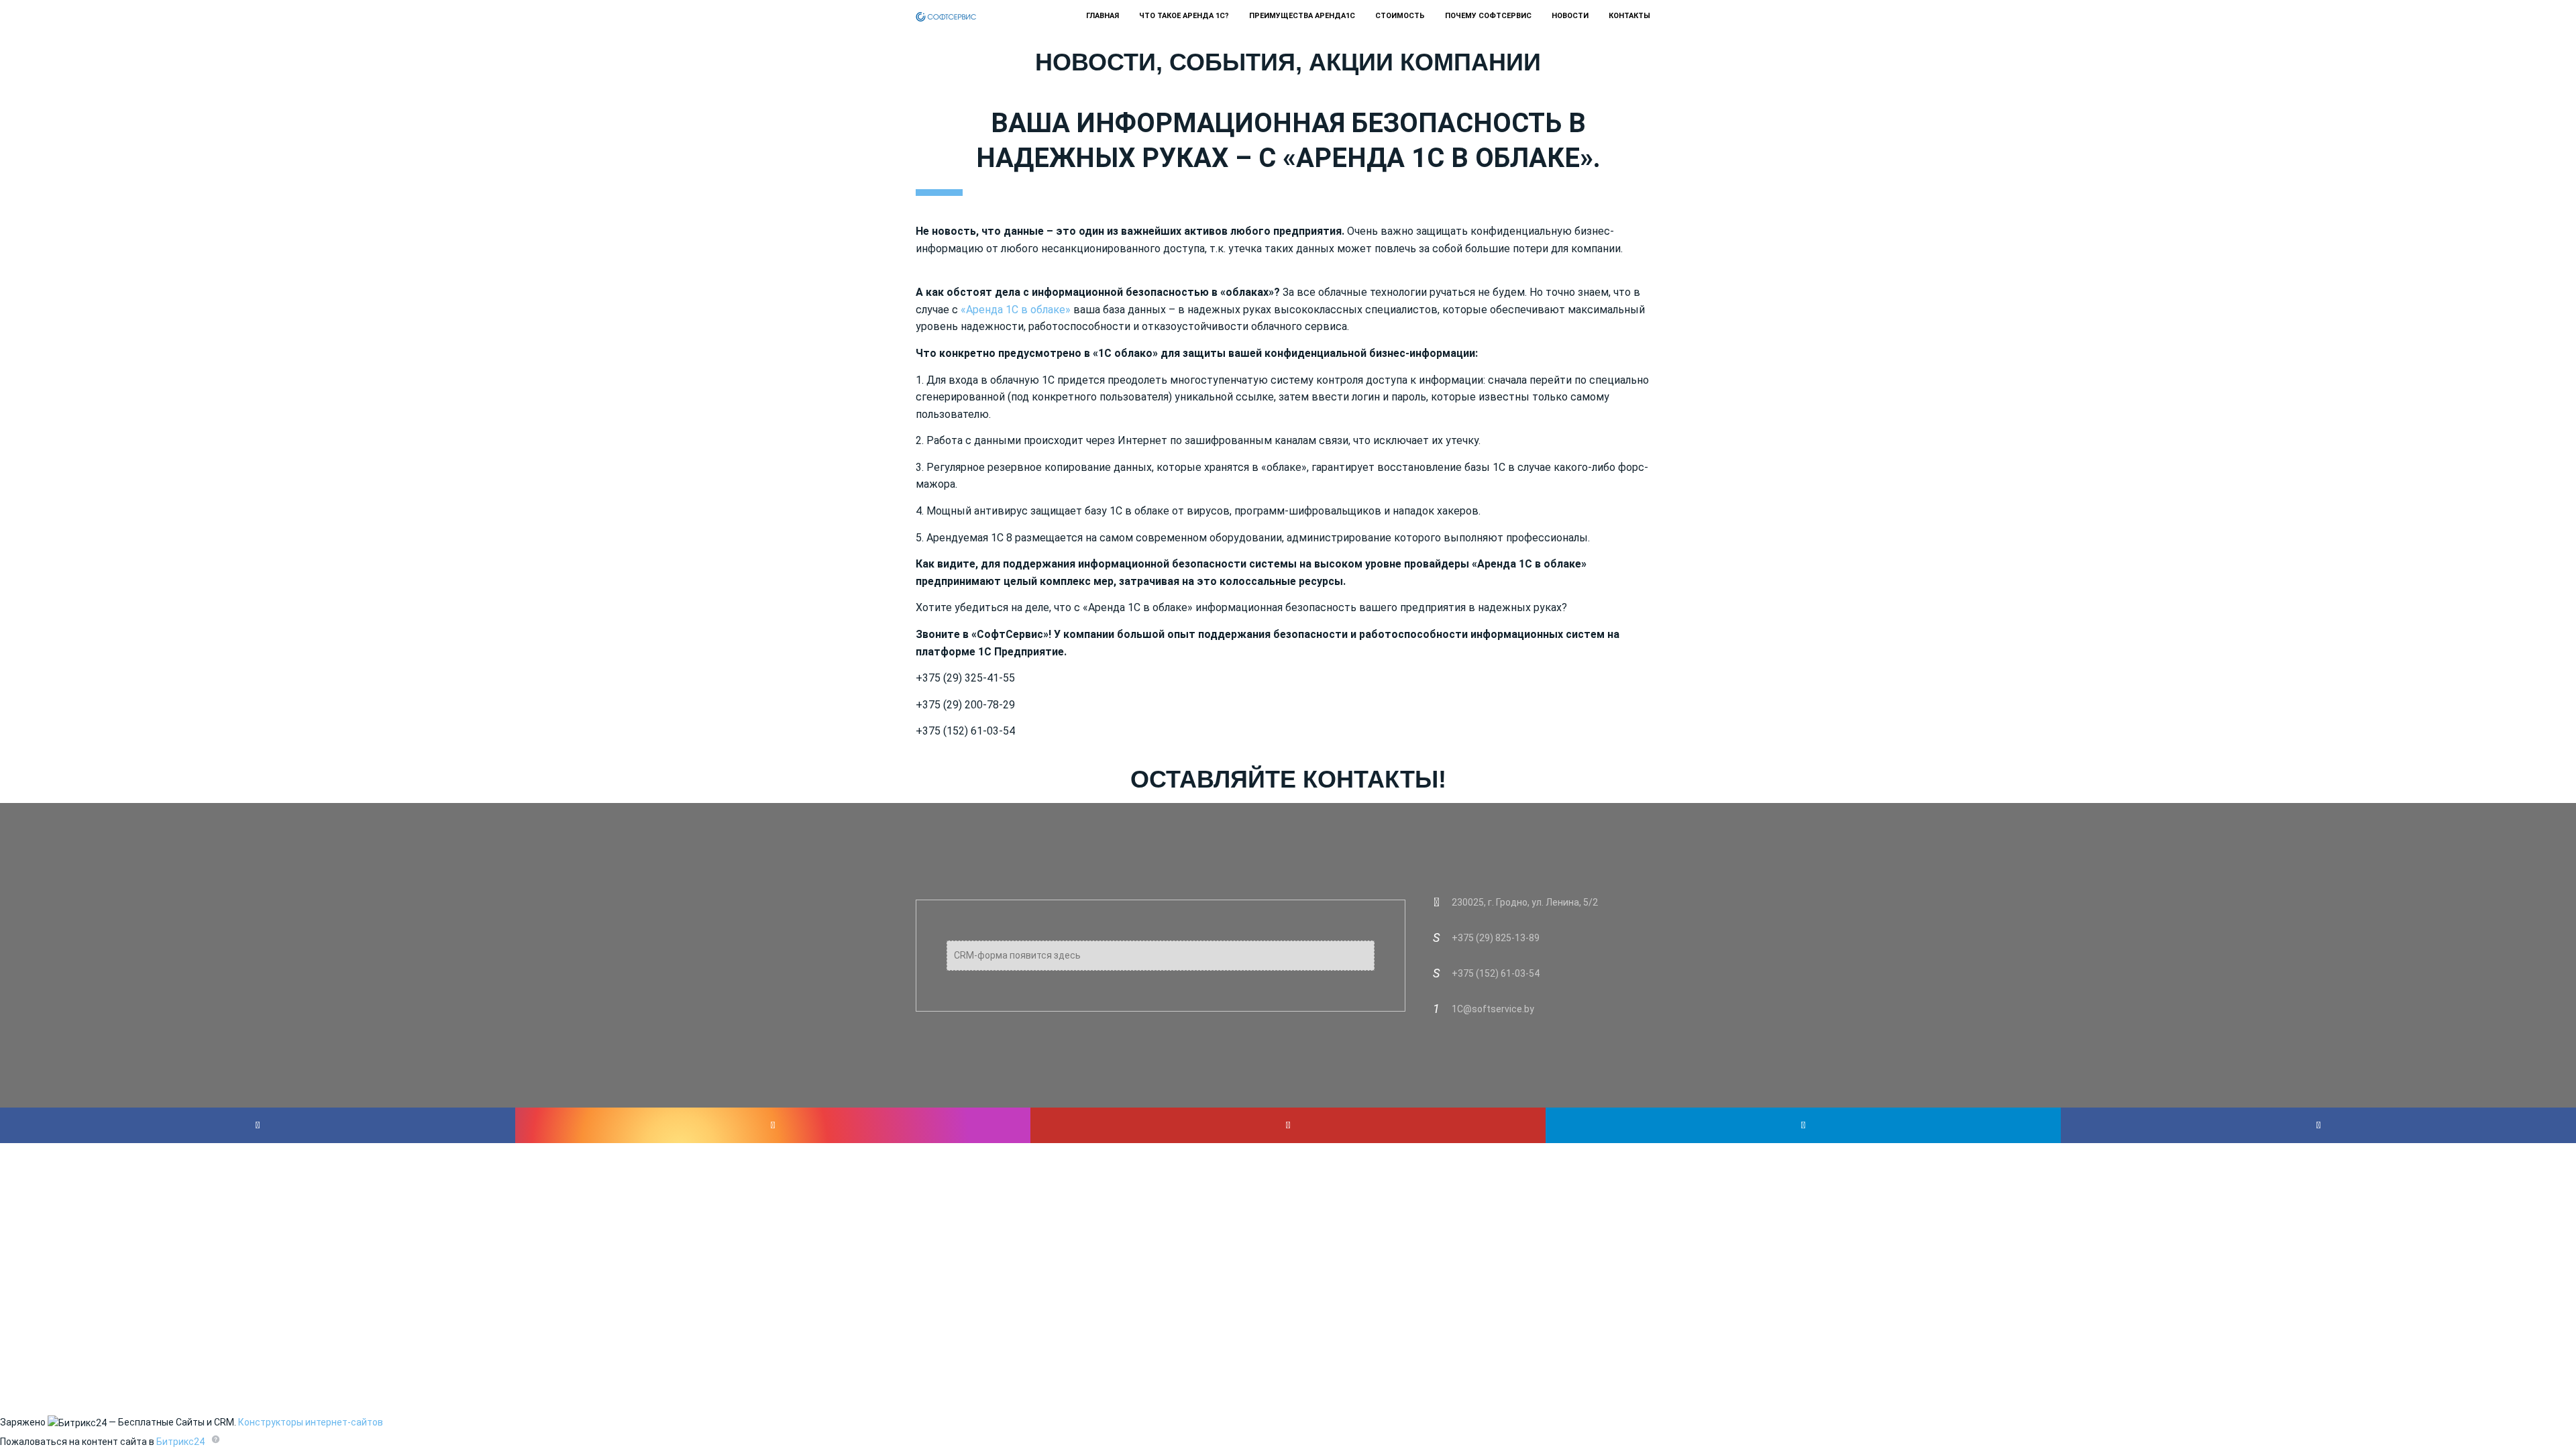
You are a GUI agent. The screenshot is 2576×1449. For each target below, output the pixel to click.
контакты (1629, 16)
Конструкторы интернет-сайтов (311, 1422)
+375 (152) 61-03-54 (1496, 973)
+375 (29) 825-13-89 (1496, 938)
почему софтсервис (1488, 16)
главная (1103, 16)
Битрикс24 (180, 1442)
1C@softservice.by (1493, 1009)
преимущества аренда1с (1302, 16)
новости (1570, 16)
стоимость (1400, 16)
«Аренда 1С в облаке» (1016, 310)
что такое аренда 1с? (1184, 16)
